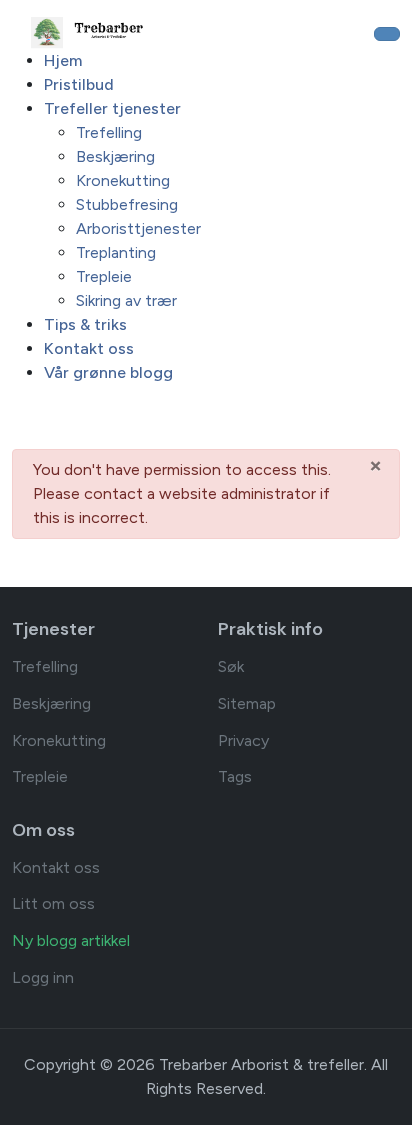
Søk (231, 666)
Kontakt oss (56, 867)
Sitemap (247, 703)
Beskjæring (51, 703)
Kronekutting (59, 740)
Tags (235, 776)
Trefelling (45, 666)
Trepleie (40, 776)
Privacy (243, 740)
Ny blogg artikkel (71, 940)
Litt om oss (53, 903)
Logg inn (43, 977)
